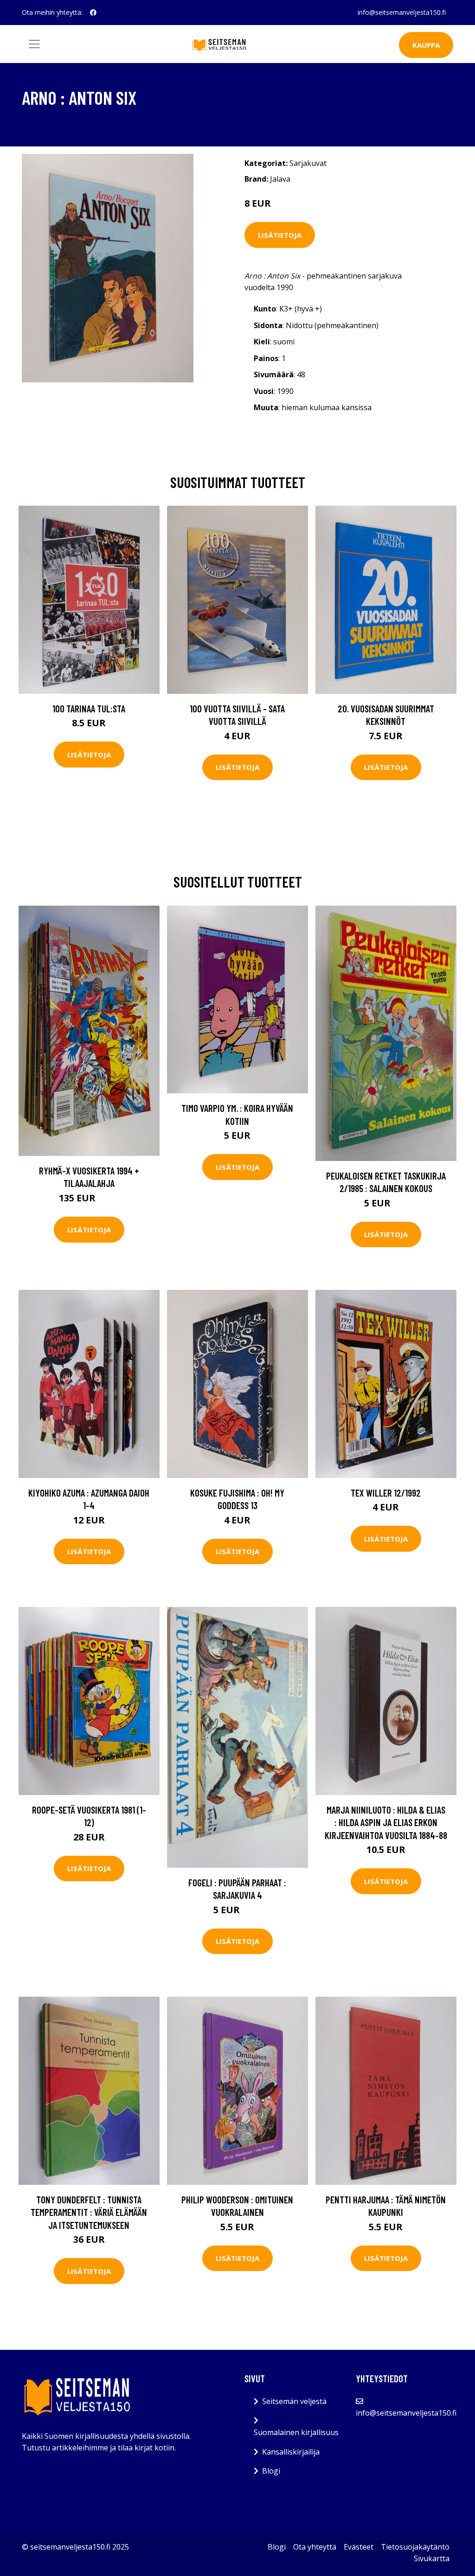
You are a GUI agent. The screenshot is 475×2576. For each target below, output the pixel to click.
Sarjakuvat (308, 163)
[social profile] (93, 13)
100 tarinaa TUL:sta (89, 708)
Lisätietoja (280, 235)
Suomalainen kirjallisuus (296, 2432)
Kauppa (426, 45)
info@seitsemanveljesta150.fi (402, 12)
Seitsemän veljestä (294, 2401)
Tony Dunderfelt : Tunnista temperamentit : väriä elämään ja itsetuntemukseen (89, 2212)
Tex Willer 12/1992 (386, 1493)
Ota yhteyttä (315, 2547)
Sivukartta (432, 2558)
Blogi (271, 2471)
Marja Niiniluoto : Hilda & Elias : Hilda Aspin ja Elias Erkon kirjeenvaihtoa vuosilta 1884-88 (386, 1822)
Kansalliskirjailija (291, 2452)
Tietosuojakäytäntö (415, 2547)
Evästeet (359, 2547)
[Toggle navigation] (34, 44)
